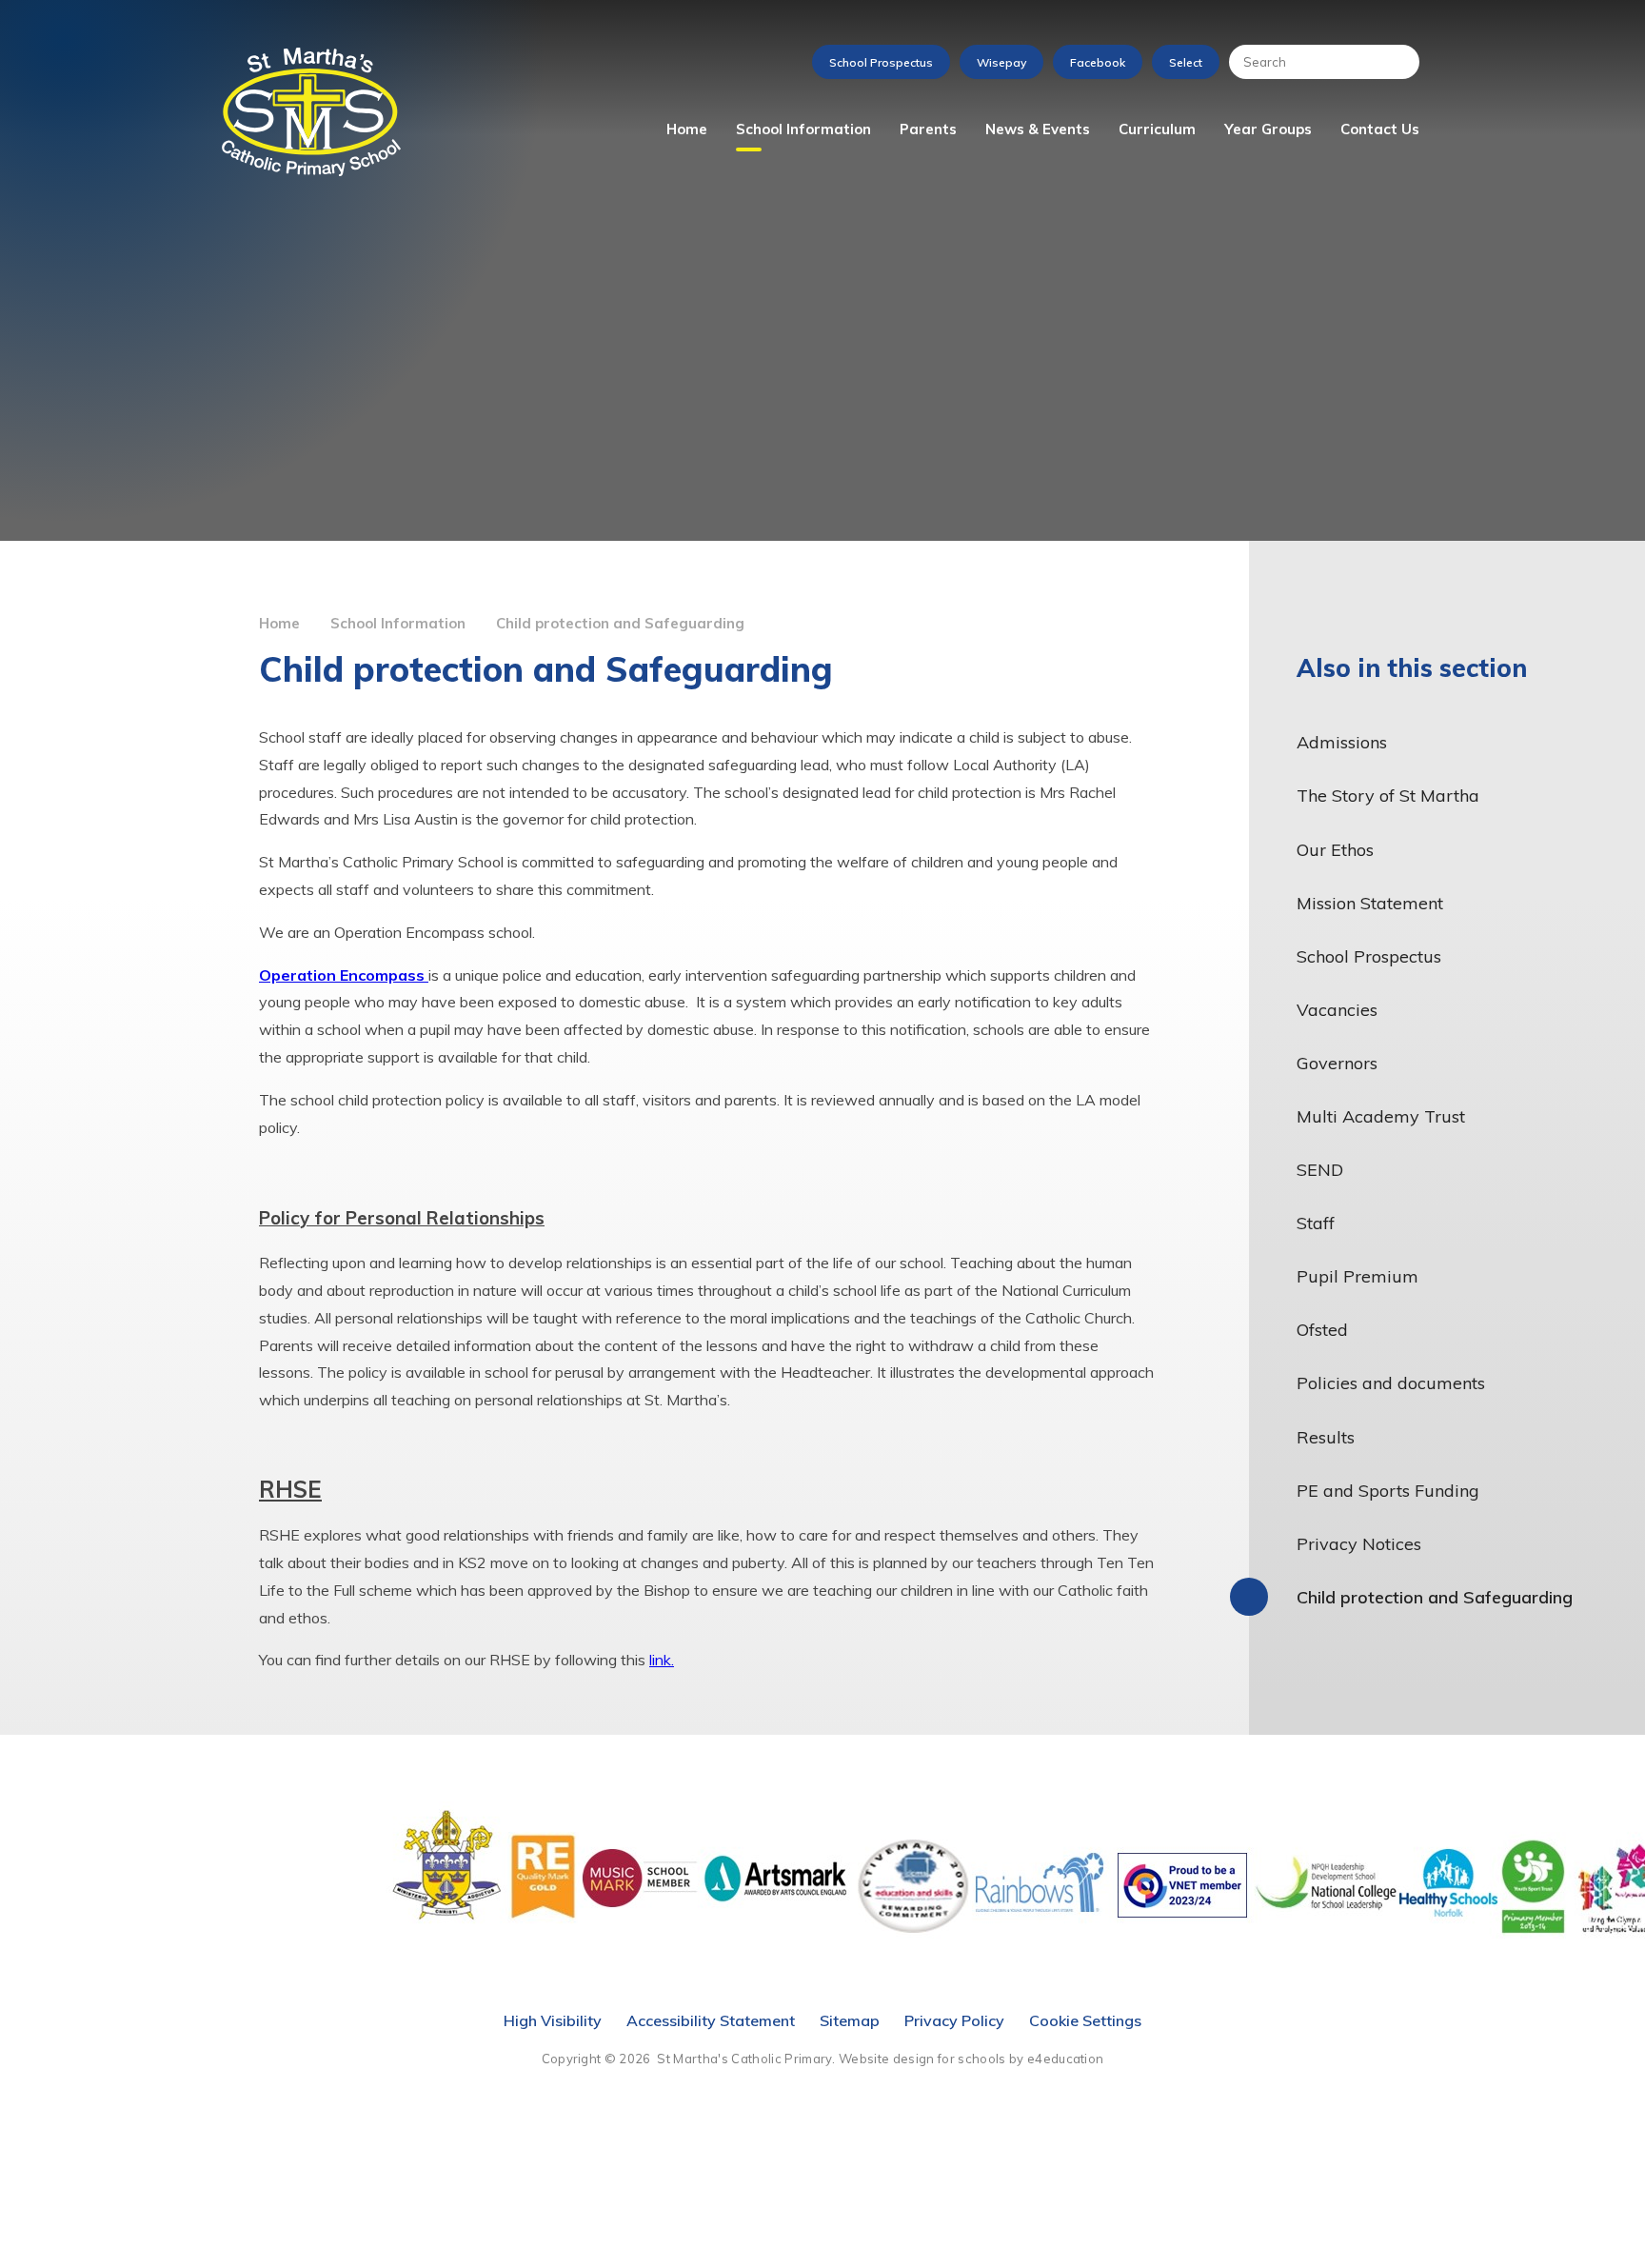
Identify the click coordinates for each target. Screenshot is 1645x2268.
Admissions (1342, 742)
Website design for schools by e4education (971, 2059)
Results (1326, 1437)
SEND (1320, 1170)
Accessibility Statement (711, 2020)
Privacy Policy (954, 2020)
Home (279, 623)
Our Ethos (1335, 850)
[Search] (1396, 62)
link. (662, 1660)
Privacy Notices (1359, 1544)
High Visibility (553, 2020)
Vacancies (1337, 1010)
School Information (398, 623)
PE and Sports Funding (1388, 1491)
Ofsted (1322, 1330)
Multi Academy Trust (1381, 1116)
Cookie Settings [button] (1085, 2020)
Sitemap (850, 2020)
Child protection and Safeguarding (620, 623)
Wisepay (1001, 62)
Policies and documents (1391, 1383)
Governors (1337, 1063)
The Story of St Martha (1388, 796)
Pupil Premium (1358, 1276)
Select (1186, 62)
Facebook (1098, 62)
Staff (1316, 1223)
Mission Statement (1370, 903)
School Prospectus (881, 62)
